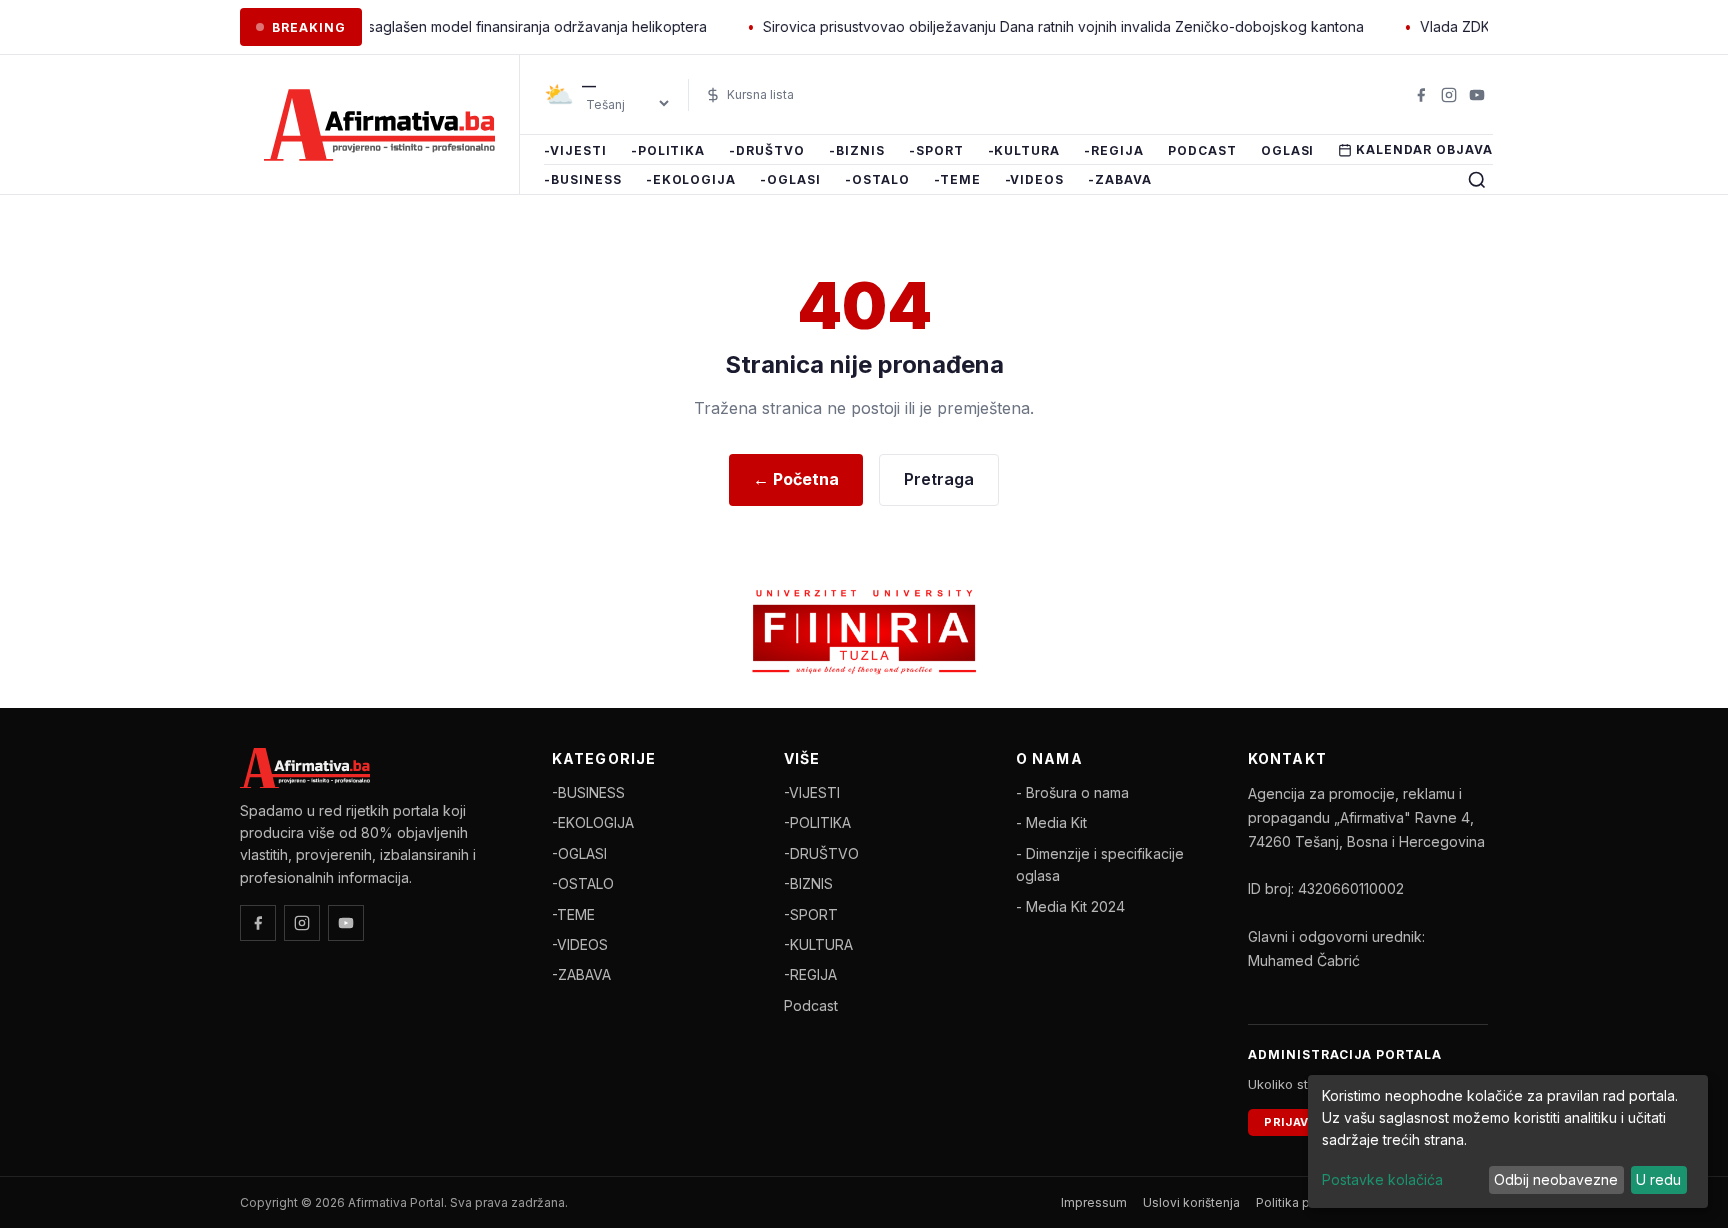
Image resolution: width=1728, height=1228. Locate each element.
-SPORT (936, 150)
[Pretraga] (1477, 180)
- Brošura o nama (1072, 792)
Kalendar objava (1424, 149)
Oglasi (1288, 150)
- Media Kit (1051, 822)
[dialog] (1508, 1141)
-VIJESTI (575, 150)
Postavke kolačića (1382, 1179)
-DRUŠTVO (767, 150)
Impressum (1094, 1202)
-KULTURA (1024, 150)
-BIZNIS (857, 150)
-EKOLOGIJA (691, 180)
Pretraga (939, 479)
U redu (1658, 1179)
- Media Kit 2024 (1070, 906)
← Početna (796, 479)
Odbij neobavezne (1556, 1179)
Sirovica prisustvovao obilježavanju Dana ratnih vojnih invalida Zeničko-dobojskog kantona (1033, 26)
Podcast (1202, 150)
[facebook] (1421, 95)
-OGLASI (790, 180)
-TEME (957, 180)
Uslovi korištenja (1191, 1202)
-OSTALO (877, 180)
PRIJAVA (1290, 1122)
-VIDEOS (1035, 180)
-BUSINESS (583, 180)
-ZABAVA (1120, 180)
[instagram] (1449, 95)
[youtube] (1477, 95)
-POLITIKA (668, 150)
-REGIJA (1114, 150)
